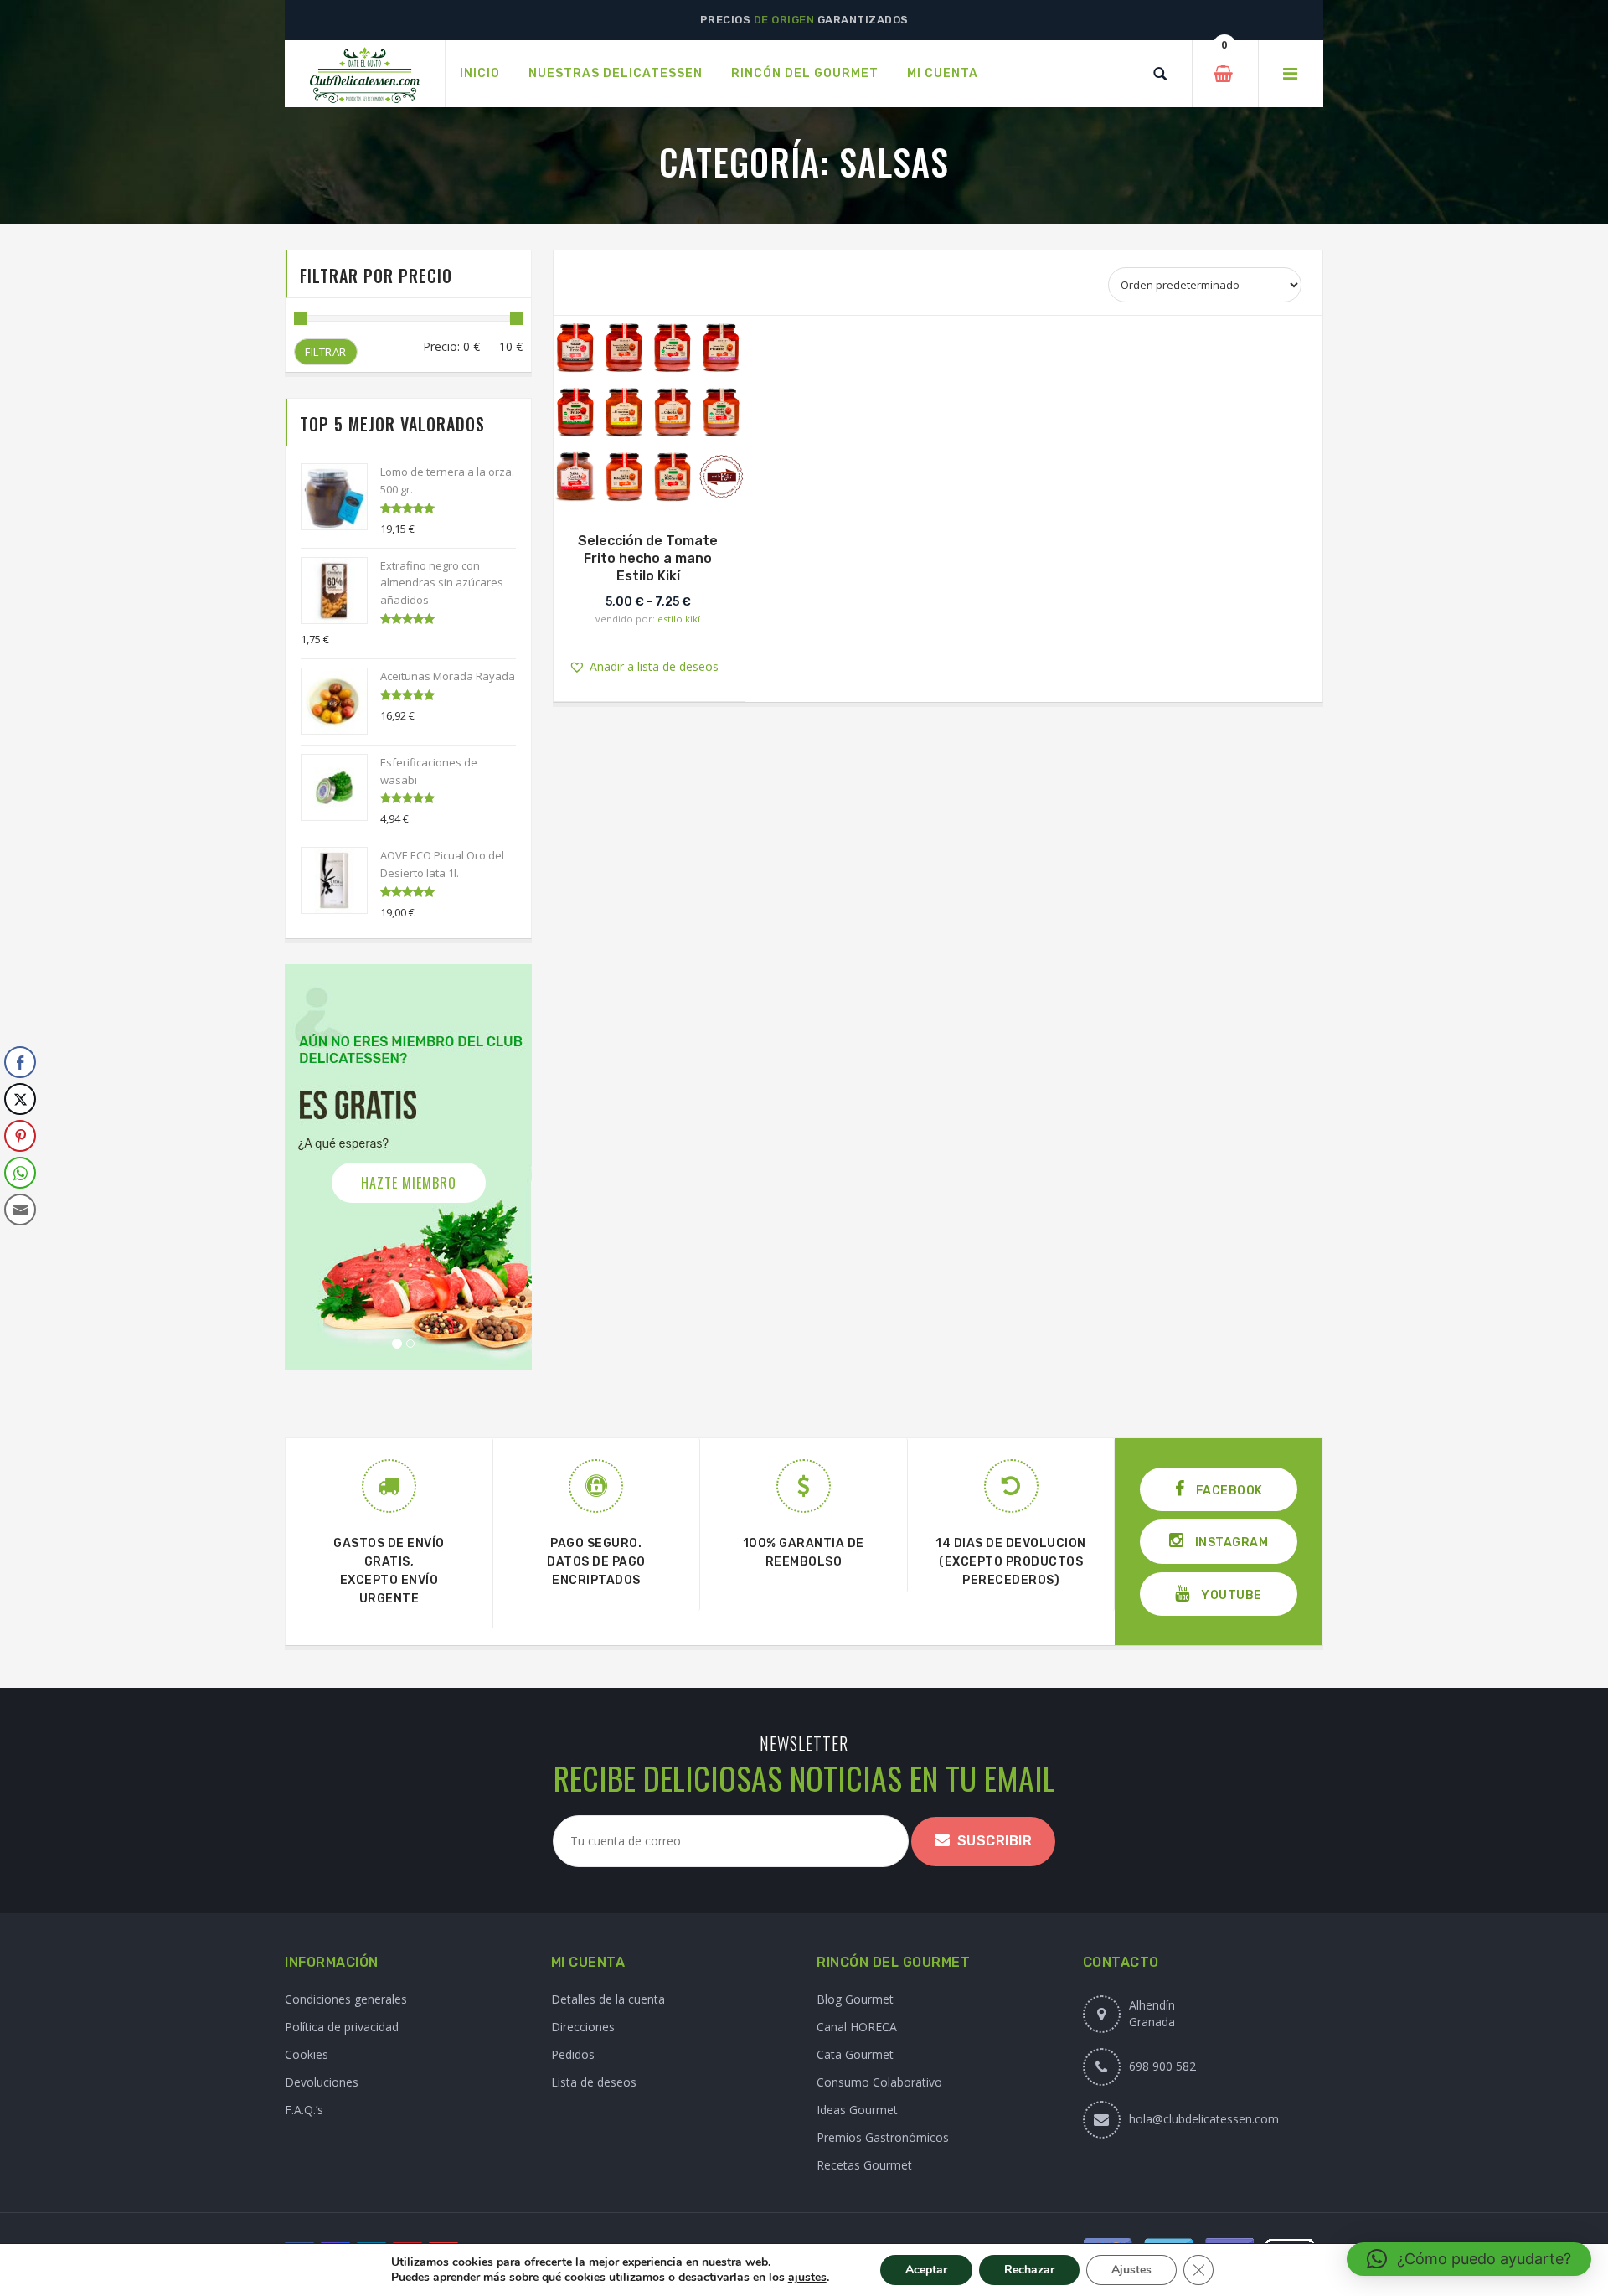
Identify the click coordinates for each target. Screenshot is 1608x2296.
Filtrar (326, 352)
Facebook (1228, 1491)
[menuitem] (480, 74)
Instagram (1230, 1543)
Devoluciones (322, 2082)
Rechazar (1029, 2270)
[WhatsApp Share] (20, 1173)
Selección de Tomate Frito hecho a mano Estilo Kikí (648, 558)
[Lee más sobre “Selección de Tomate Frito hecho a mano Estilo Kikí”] (648, 491)
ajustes (807, 2278)
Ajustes (1131, 2270)
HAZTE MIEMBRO (409, 1183)
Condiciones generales (346, 1999)
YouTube (1230, 1595)
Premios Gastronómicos (883, 2137)
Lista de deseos (594, 2082)
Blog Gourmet (855, 1999)
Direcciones (583, 2027)
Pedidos (573, 2054)
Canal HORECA (857, 2027)
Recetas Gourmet (864, 2165)
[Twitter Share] (20, 1099)
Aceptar (926, 2270)
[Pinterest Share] (20, 1136)
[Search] (1160, 74)
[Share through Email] (20, 1210)
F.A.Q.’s (304, 2110)
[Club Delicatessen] (365, 74)
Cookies (307, 2054)
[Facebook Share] (20, 1062)
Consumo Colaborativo (879, 2082)
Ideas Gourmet (857, 2110)
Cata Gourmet (855, 2054)
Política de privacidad (342, 2027)
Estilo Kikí (679, 619)
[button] (661, 408)
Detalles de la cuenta (608, 1999)
